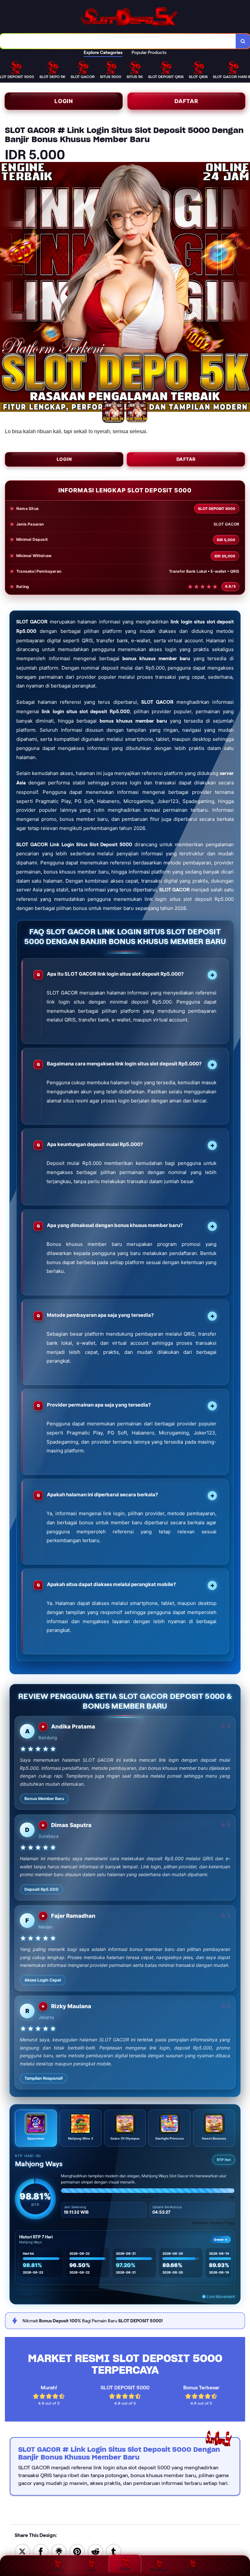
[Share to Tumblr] (114, 2551)
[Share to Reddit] (95, 2551)
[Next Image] (245, 288)
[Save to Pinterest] (77, 2551)
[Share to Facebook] (41, 2551)
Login (64, 101)
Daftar (186, 101)
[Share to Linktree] (59, 2551)
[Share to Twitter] (22, 2551)
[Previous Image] (5, 288)
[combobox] (118, 41)
